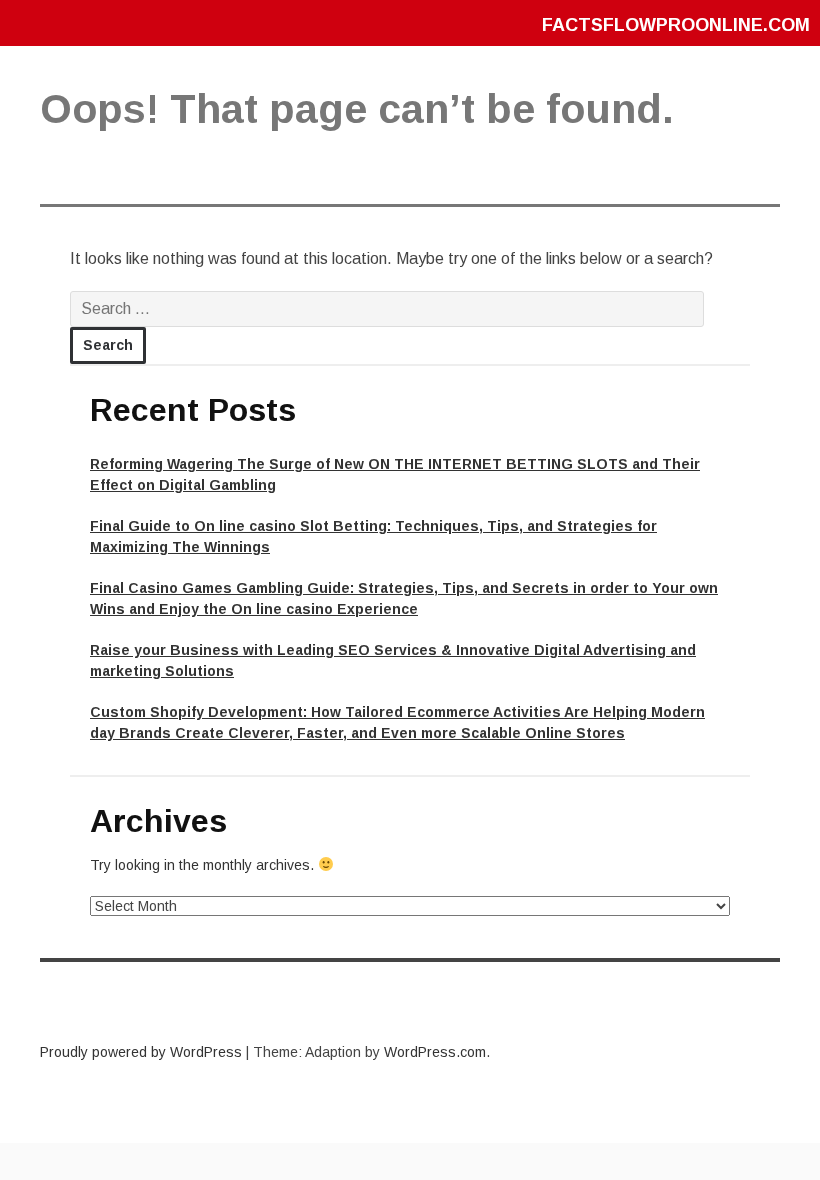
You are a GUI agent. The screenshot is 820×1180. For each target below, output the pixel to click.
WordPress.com (435, 1052)
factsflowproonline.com (676, 25)
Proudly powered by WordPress (141, 1052)
